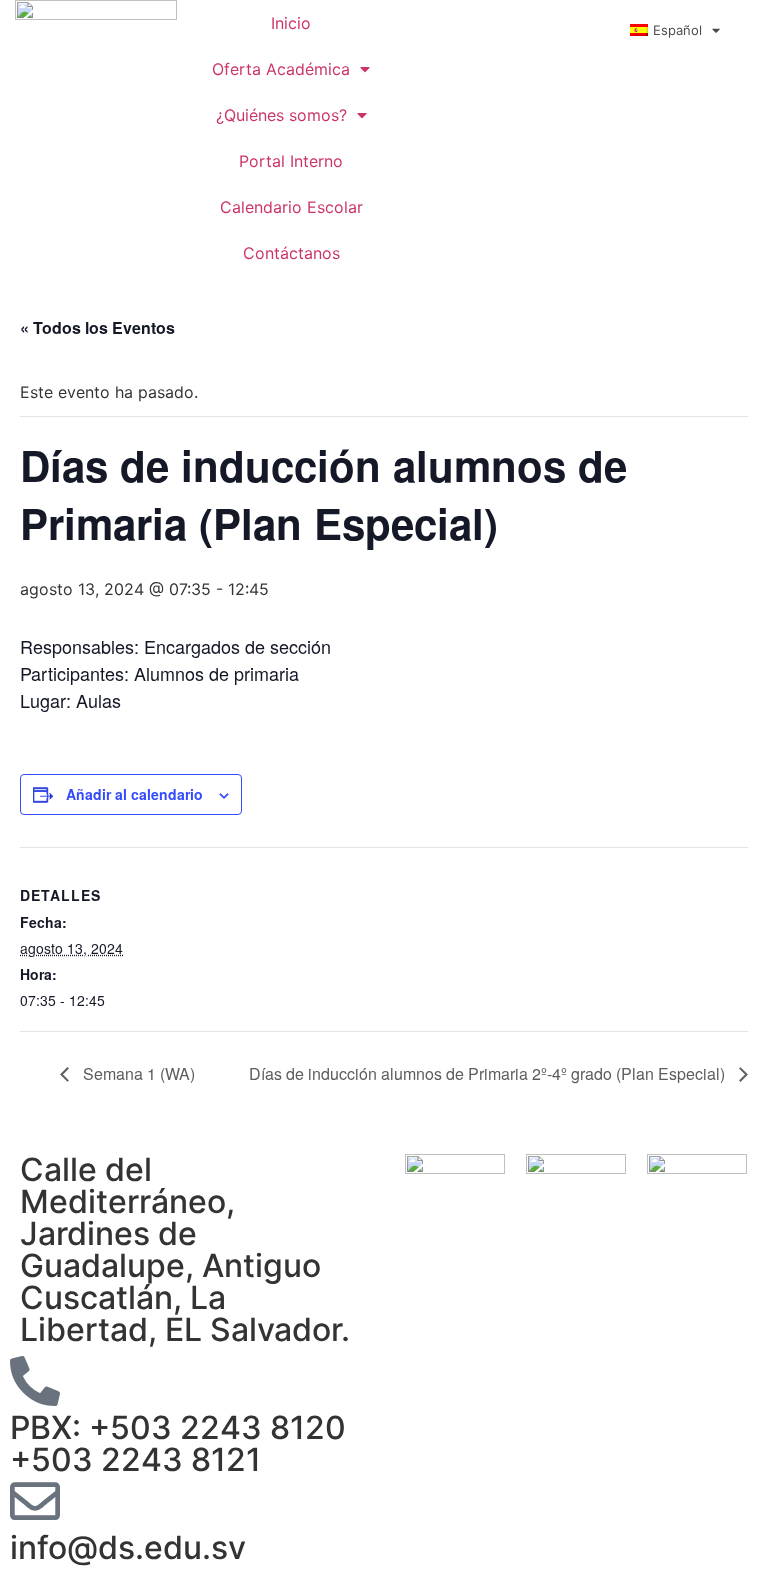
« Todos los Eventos (97, 327)
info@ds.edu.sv (128, 1547)
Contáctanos (291, 253)
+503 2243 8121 (135, 1459)
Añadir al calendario (134, 794)
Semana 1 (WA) (137, 1073)
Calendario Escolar (291, 207)
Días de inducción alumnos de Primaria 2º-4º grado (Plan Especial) (489, 1073)
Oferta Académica (281, 69)
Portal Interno (291, 161)
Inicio (291, 23)
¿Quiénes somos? (281, 115)
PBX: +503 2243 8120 (178, 1427)
